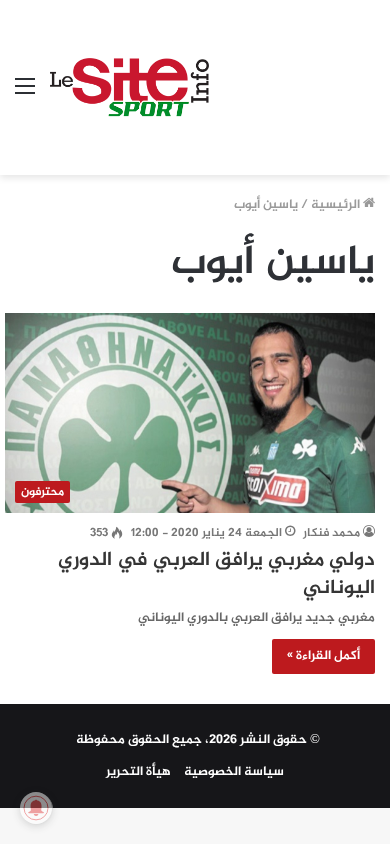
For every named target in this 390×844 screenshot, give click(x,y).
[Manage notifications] (36, 808)
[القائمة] (25, 95)
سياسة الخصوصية (234, 772)
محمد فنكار (331, 533)
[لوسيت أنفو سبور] (129, 88)
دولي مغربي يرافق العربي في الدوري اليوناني (216, 574)
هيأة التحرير (138, 772)
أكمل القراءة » (323, 656)
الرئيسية (337, 205)
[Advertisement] (292, 72)
